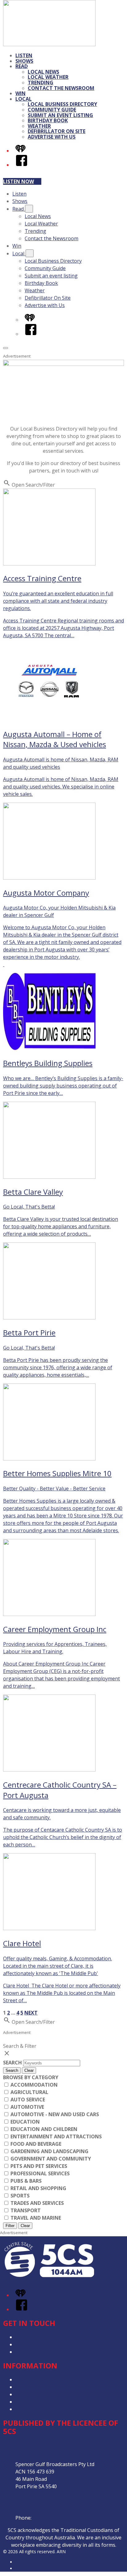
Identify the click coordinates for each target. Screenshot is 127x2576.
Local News (43, 72)
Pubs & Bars (25, 2181)
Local (24, 99)
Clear (29, 2070)
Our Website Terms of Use (46, 2402)
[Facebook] (22, 165)
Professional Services (39, 2173)
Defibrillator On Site (57, 131)
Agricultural (29, 2092)
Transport (25, 2210)
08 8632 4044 (48, 2518)
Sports (19, 2196)
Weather (39, 126)
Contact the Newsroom (61, 88)
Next (31, 2013)
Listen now (18, 181)
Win (20, 93)
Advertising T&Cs (35, 2394)
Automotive (27, 2107)
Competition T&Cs (37, 2387)
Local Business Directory (62, 104)
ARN (20, 2562)
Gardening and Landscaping (49, 2151)
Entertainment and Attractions (55, 2137)
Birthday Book (48, 120)
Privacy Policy (31, 2380)
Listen (24, 55)
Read (22, 66)
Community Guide (52, 110)
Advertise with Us (52, 137)
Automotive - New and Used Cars (54, 2114)
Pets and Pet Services (38, 2166)
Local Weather (48, 77)
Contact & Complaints (40, 2337)
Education (25, 2122)
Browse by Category (31, 2077)
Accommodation (33, 2085)
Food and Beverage (35, 2144)
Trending (41, 83)
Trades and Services (37, 2203)
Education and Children (43, 2129)
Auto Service (27, 2100)
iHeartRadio (27, 2568)
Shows (24, 61)
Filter (10, 2226)
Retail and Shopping (38, 2188)
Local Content (31, 2409)
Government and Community (50, 2159)
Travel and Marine (35, 2218)
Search (13, 2063)
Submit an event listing (60, 115)
